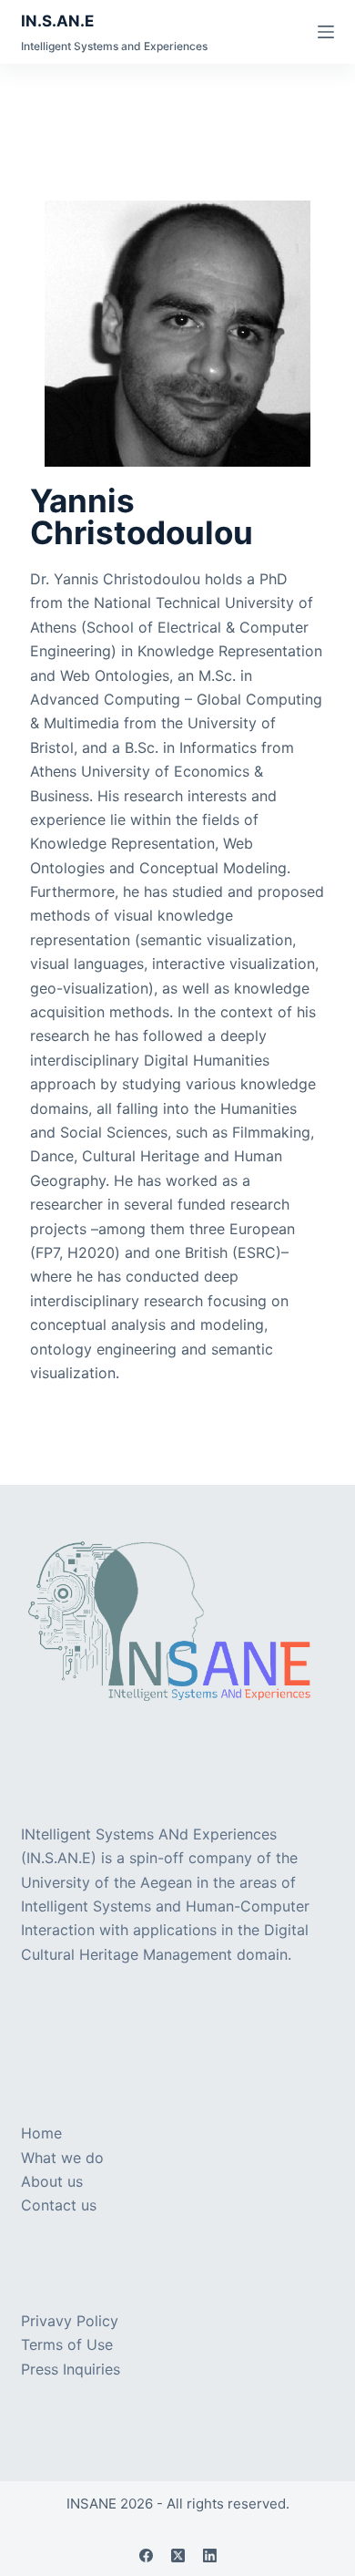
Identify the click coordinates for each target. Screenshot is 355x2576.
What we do (62, 2158)
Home (41, 2133)
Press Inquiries (71, 2369)
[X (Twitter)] (178, 2555)
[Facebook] (146, 2555)
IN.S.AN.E (57, 21)
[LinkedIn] (210, 2555)
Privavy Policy (70, 2321)
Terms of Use (67, 2344)
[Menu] (326, 32)
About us (52, 2181)
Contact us (59, 2205)
